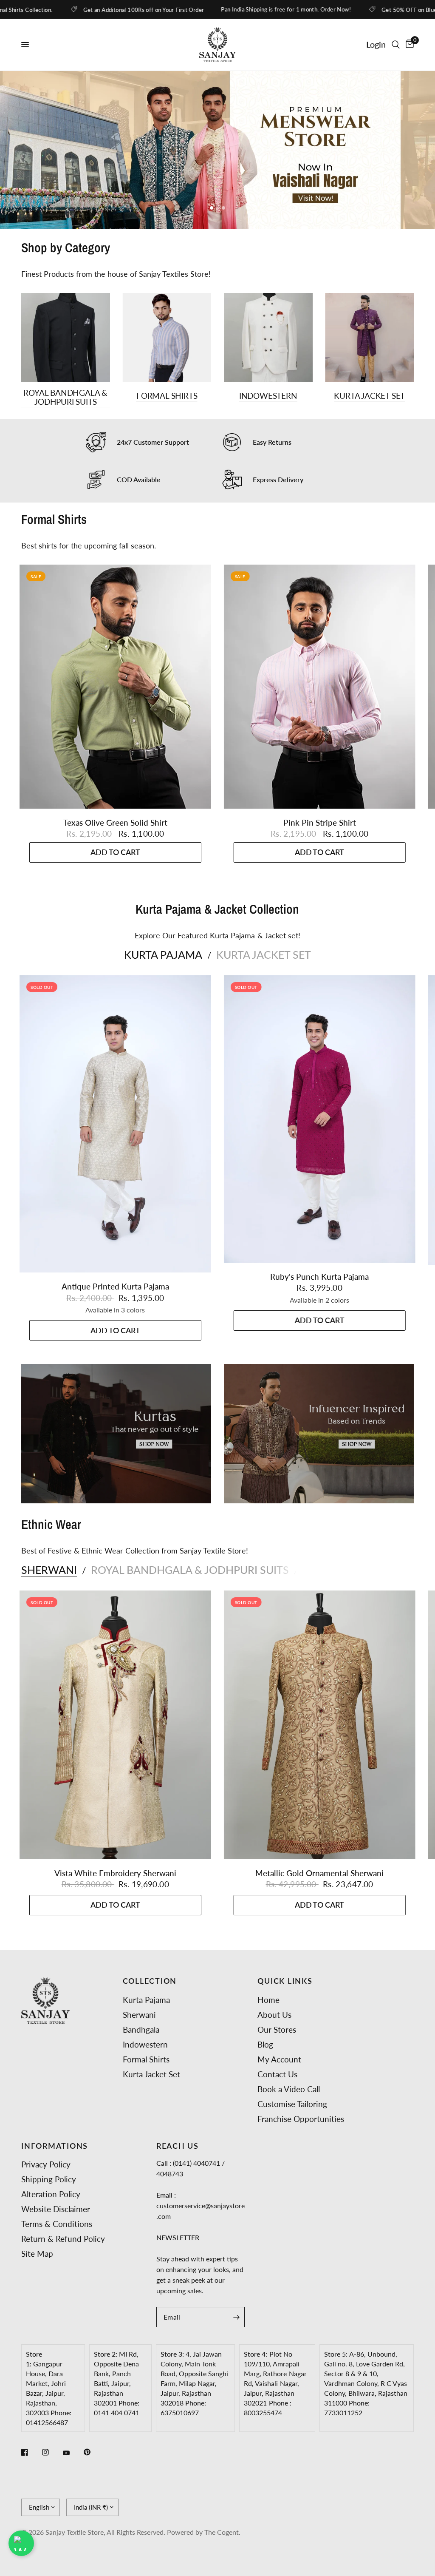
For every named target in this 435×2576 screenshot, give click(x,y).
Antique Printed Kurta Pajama (115, 1310)
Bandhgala (141, 2029)
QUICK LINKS (285, 1981)
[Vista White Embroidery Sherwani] (115, 1749)
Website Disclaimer (56, 2209)
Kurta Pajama (163, 978)
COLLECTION (150, 1981)
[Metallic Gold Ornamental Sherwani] (320, 1749)
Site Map (37, 2254)
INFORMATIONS (55, 2146)
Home (268, 2000)
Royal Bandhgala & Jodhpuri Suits (65, 421)
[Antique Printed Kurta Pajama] (115, 1148)
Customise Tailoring (292, 2104)
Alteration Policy (51, 2194)
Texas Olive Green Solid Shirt (115, 846)
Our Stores (277, 2029)
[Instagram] (51, 2452)
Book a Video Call (289, 2089)
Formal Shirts (167, 419)
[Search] (396, 45)
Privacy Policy (46, 2164)
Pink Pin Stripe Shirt (320, 846)
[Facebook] (31, 2452)
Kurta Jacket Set (369, 419)
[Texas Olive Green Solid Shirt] (115, 710)
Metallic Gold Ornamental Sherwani (319, 1897)
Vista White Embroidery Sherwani (115, 1897)
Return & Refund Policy (63, 2239)
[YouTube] (72, 2453)
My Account (279, 2059)
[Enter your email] (236, 2317)
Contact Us (277, 2074)
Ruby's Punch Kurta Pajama (319, 1300)
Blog (265, 2044)
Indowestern (268, 419)
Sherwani (49, 1594)
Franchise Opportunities (301, 2119)
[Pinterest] (93, 2452)
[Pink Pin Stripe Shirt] (320, 710)
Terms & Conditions (57, 2224)
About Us (274, 2015)
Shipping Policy (49, 2179)
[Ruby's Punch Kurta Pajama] (320, 1143)
